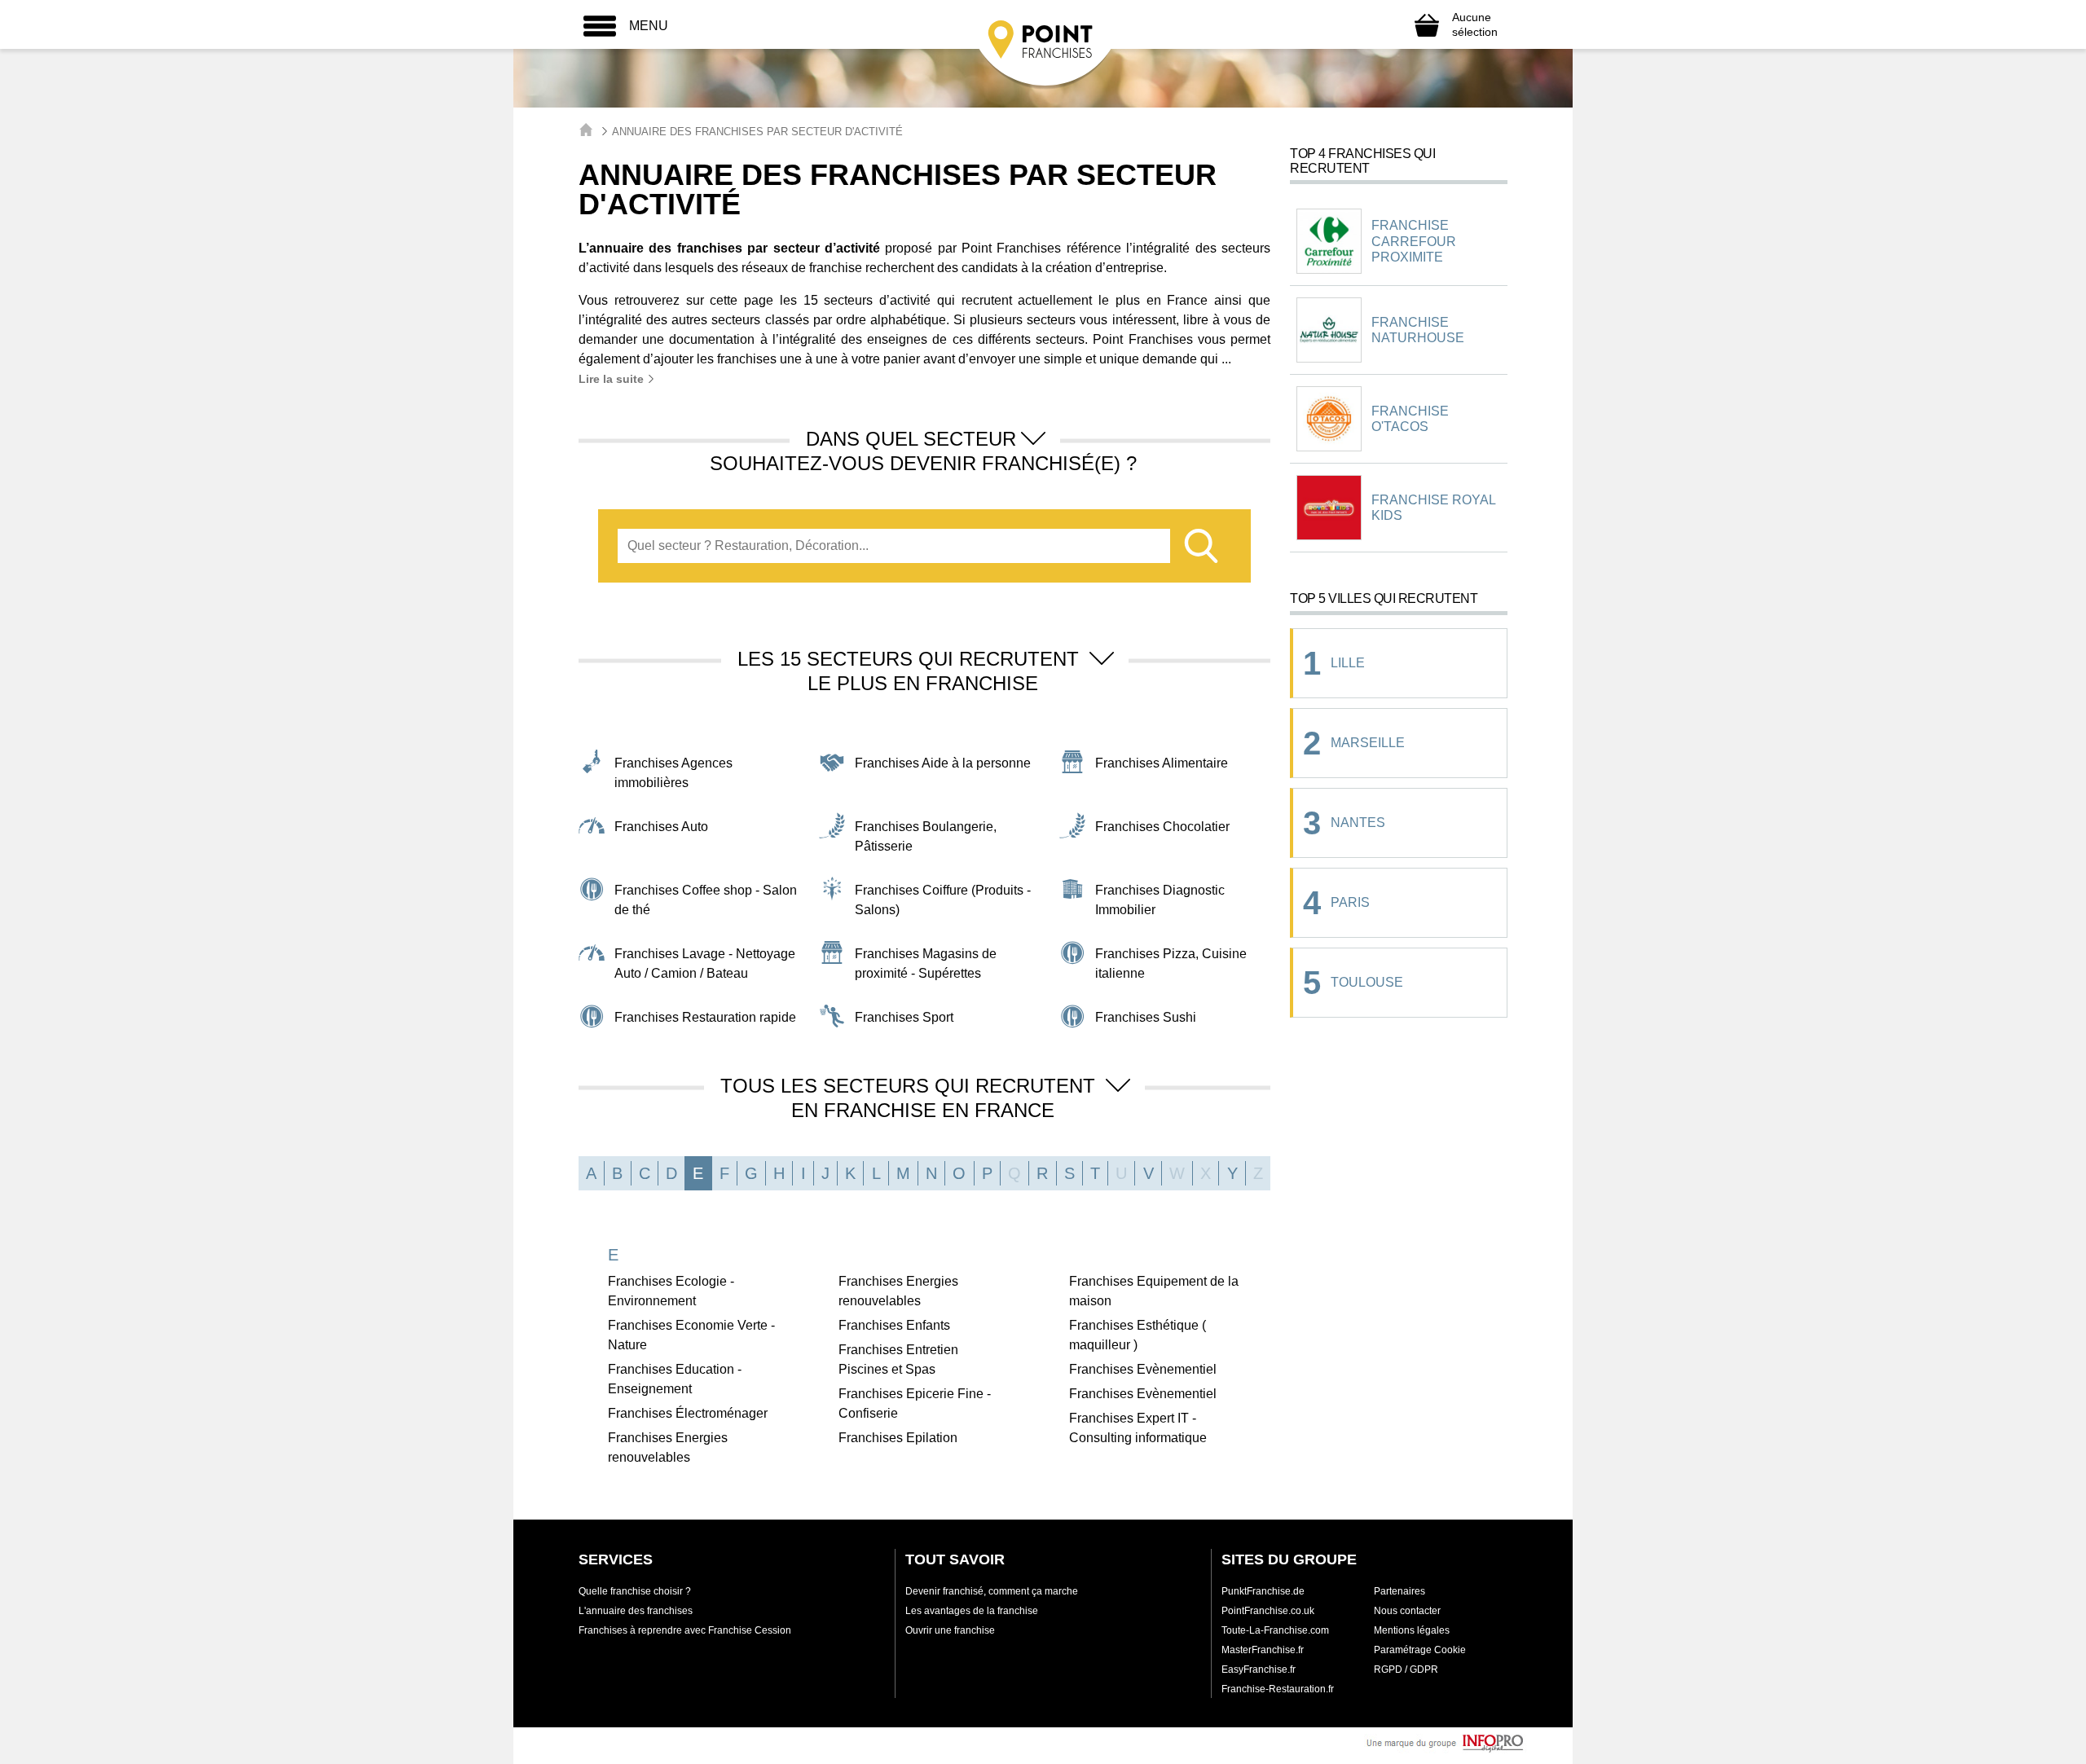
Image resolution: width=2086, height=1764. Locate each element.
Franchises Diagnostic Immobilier (1160, 900)
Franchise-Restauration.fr (1278, 1689)
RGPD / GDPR (1406, 1669)
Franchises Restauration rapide (705, 1017)
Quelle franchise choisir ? (635, 1591)
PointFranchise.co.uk (1268, 1611)
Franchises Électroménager (688, 1413)
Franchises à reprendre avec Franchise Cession (685, 1630)
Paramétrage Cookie (1420, 1650)
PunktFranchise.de (1263, 1591)
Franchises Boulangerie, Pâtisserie (926, 836)
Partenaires (1399, 1591)
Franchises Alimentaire (1162, 763)
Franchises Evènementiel (1143, 1369)
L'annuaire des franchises (636, 1611)
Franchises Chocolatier (1162, 827)
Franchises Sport (904, 1017)
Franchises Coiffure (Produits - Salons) (943, 900)
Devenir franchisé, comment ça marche (992, 1591)
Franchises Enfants (894, 1325)
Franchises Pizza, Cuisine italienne (1171, 963)
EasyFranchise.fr (1259, 1669)
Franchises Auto (661, 827)
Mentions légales (1412, 1630)
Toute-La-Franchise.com (1275, 1630)
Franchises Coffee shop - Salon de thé (706, 900)
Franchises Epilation (898, 1438)
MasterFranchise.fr (1263, 1650)
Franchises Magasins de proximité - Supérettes (926, 963)
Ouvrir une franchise (950, 1630)
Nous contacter (1407, 1611)
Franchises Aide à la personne (943, 763)
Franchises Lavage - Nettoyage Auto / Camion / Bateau (705, 963)
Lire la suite (613, 379)
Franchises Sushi (1146, 1017)
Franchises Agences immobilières (673, 773)
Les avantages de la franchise (972, 1611)
